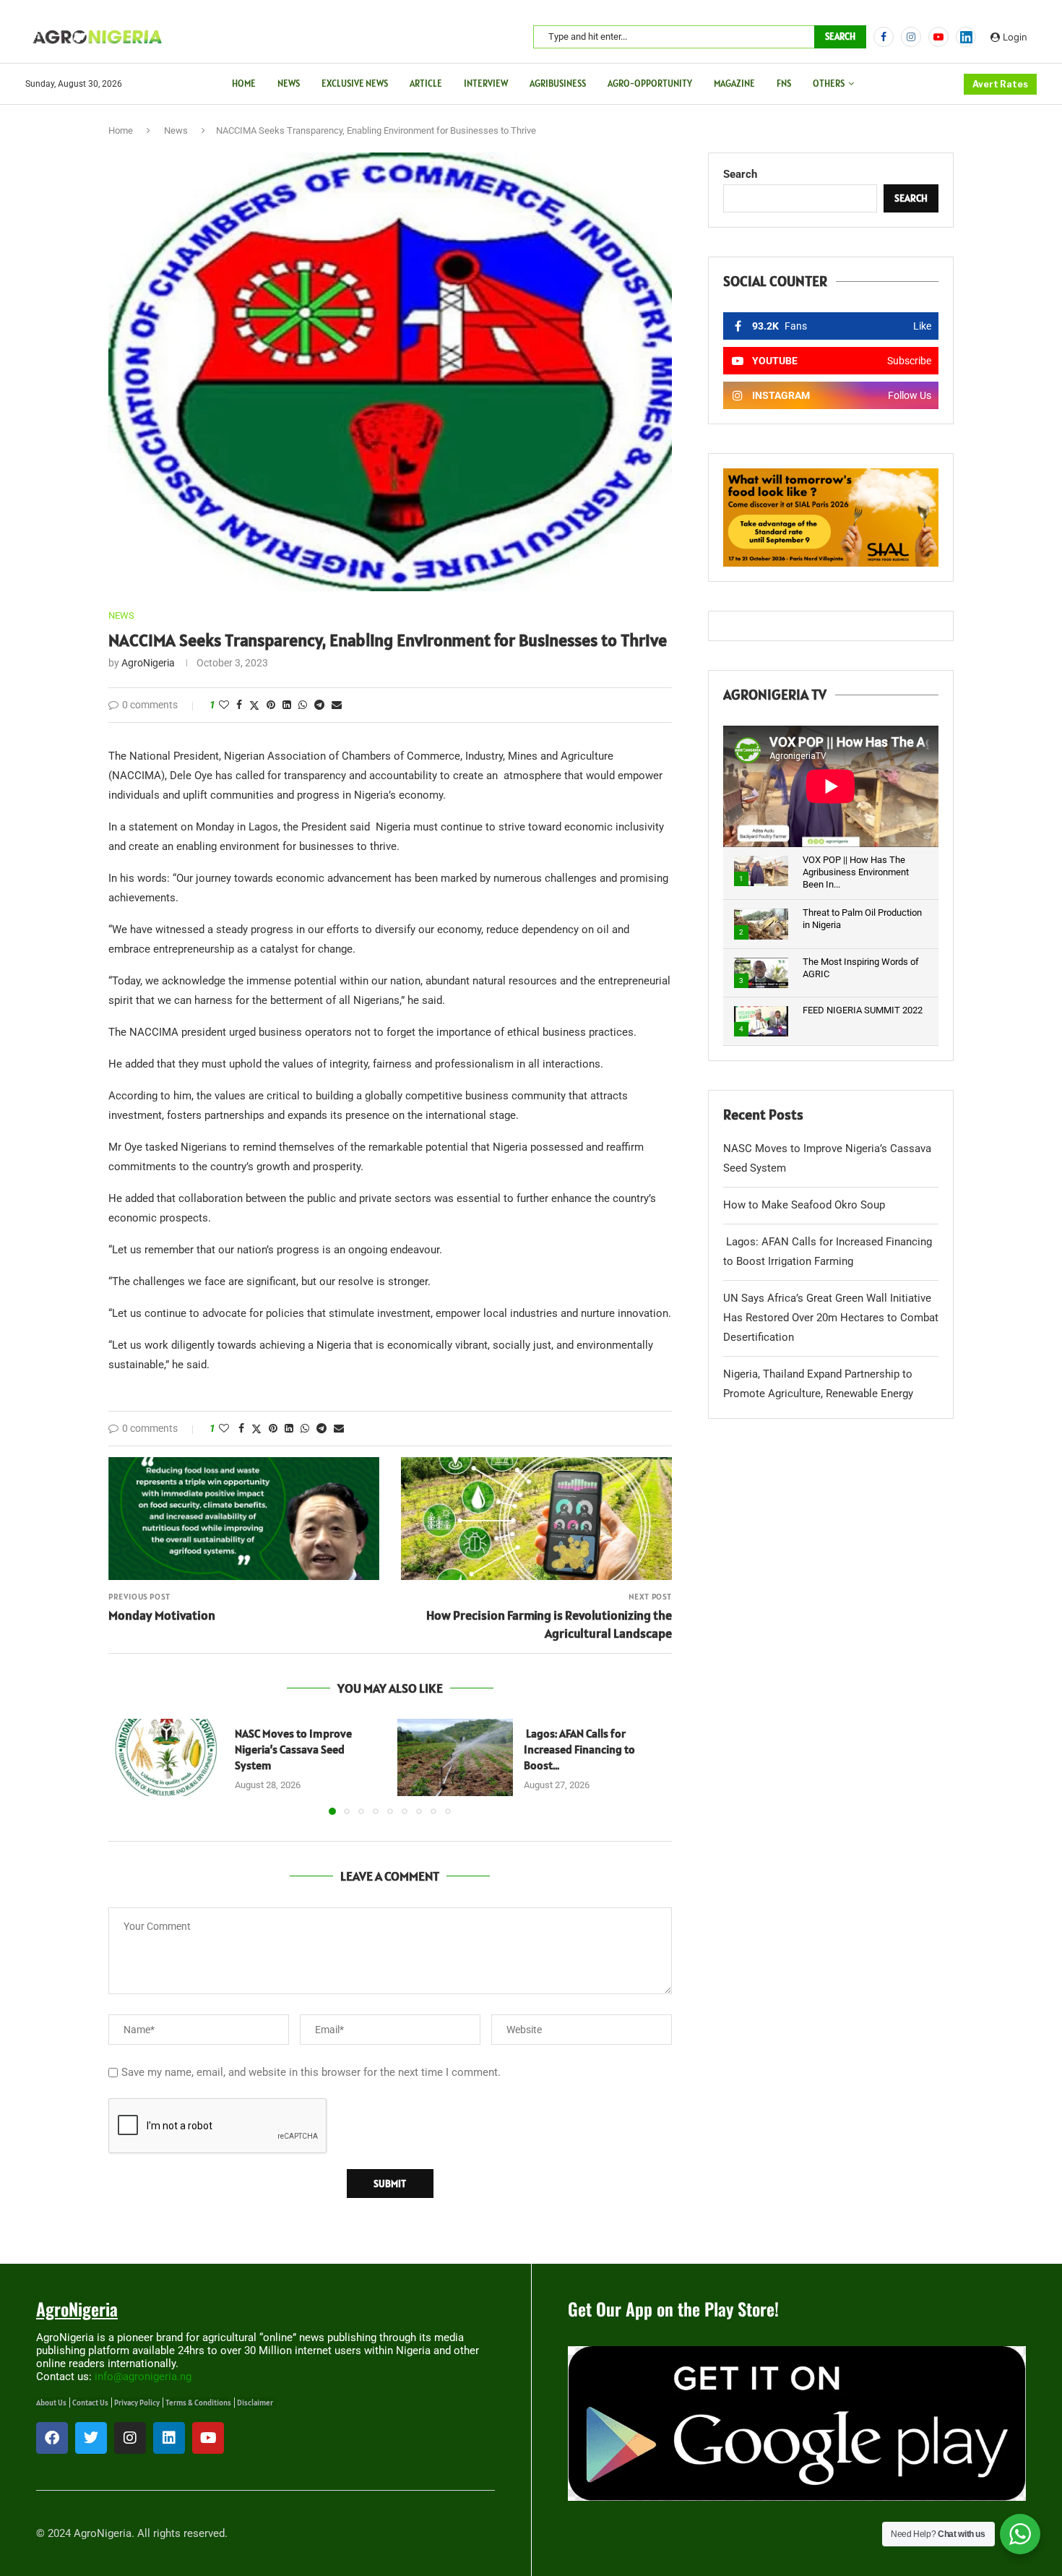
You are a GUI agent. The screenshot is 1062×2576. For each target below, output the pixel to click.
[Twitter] (91, 2438)
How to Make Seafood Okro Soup (804, 1205)
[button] (128, 1766)
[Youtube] (938, 37)
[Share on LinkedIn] (287, 705)
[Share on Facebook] (239, 705)
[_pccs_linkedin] (966, 37)
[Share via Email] (337, 705)
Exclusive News (355, 83)
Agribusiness (558, 83)
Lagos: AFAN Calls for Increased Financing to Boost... (579, 1749)
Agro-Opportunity (650, 83)
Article (426, 83)
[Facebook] (884, 37)
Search (840, 37)
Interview (486, 83)
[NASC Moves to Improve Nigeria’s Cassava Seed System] (166, 1757)
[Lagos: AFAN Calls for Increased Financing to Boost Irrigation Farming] (455, 1757)
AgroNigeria (148, 663)
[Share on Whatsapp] (303, 705)
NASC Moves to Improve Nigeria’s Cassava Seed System (293, 1749)
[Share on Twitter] (254, 705)
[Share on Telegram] (319, 705)
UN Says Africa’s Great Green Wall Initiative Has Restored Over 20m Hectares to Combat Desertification (831, 1318)
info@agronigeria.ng (143, 2377)
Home (244, 83)
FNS (784, 83)
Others (829, 83)
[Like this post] (224, 705)
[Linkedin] (169, 2438)
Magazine (734, 83)
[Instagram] (911, 37)
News (289, 83)
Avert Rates (1000, 84)
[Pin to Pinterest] (271, 705)
